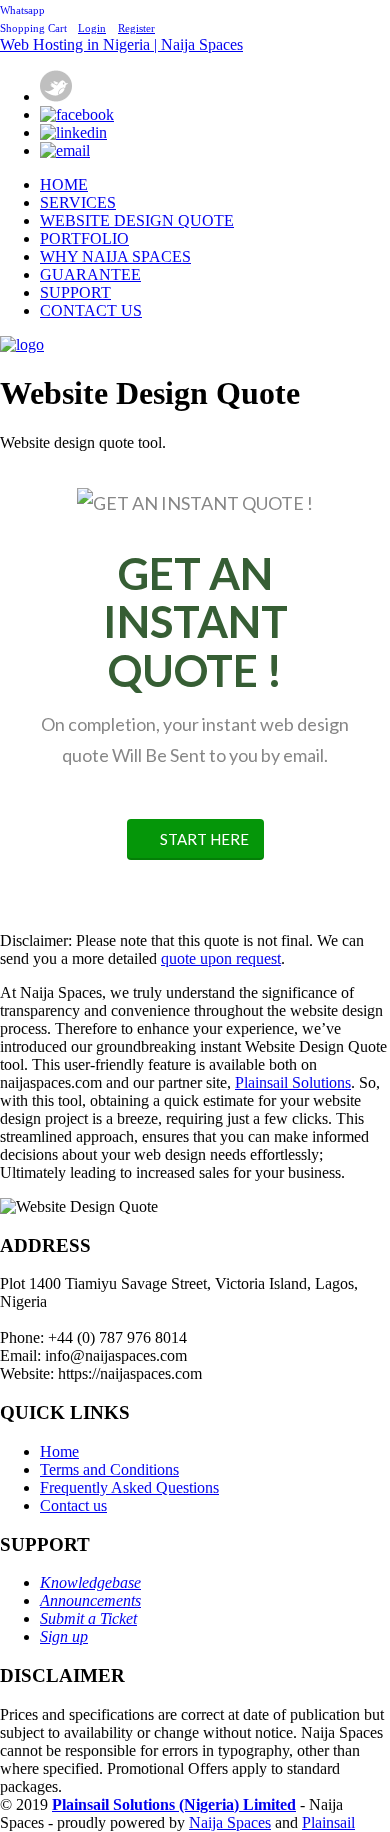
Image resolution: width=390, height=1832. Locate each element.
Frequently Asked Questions (129, 1487)
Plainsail (328, 1822)
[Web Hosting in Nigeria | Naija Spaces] (22, 344)
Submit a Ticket (88, 1618)
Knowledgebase (90, 1582)
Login (92, 28)
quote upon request (221, 958)
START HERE (204, 839)
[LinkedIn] (73, 132)
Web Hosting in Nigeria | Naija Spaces (121, 44)
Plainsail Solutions (293, 1082)
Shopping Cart (35, 28)
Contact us (73, 1505)
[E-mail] (65, 150)
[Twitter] (56, 96)
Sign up (64, 1636)
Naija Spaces (230, 1822)
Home (59, 1451)
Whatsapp (22, 10)
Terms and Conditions (109, 1469)
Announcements (90, 1600)
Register (136, 28)
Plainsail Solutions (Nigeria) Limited (174, 1804)
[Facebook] (77, 114)
